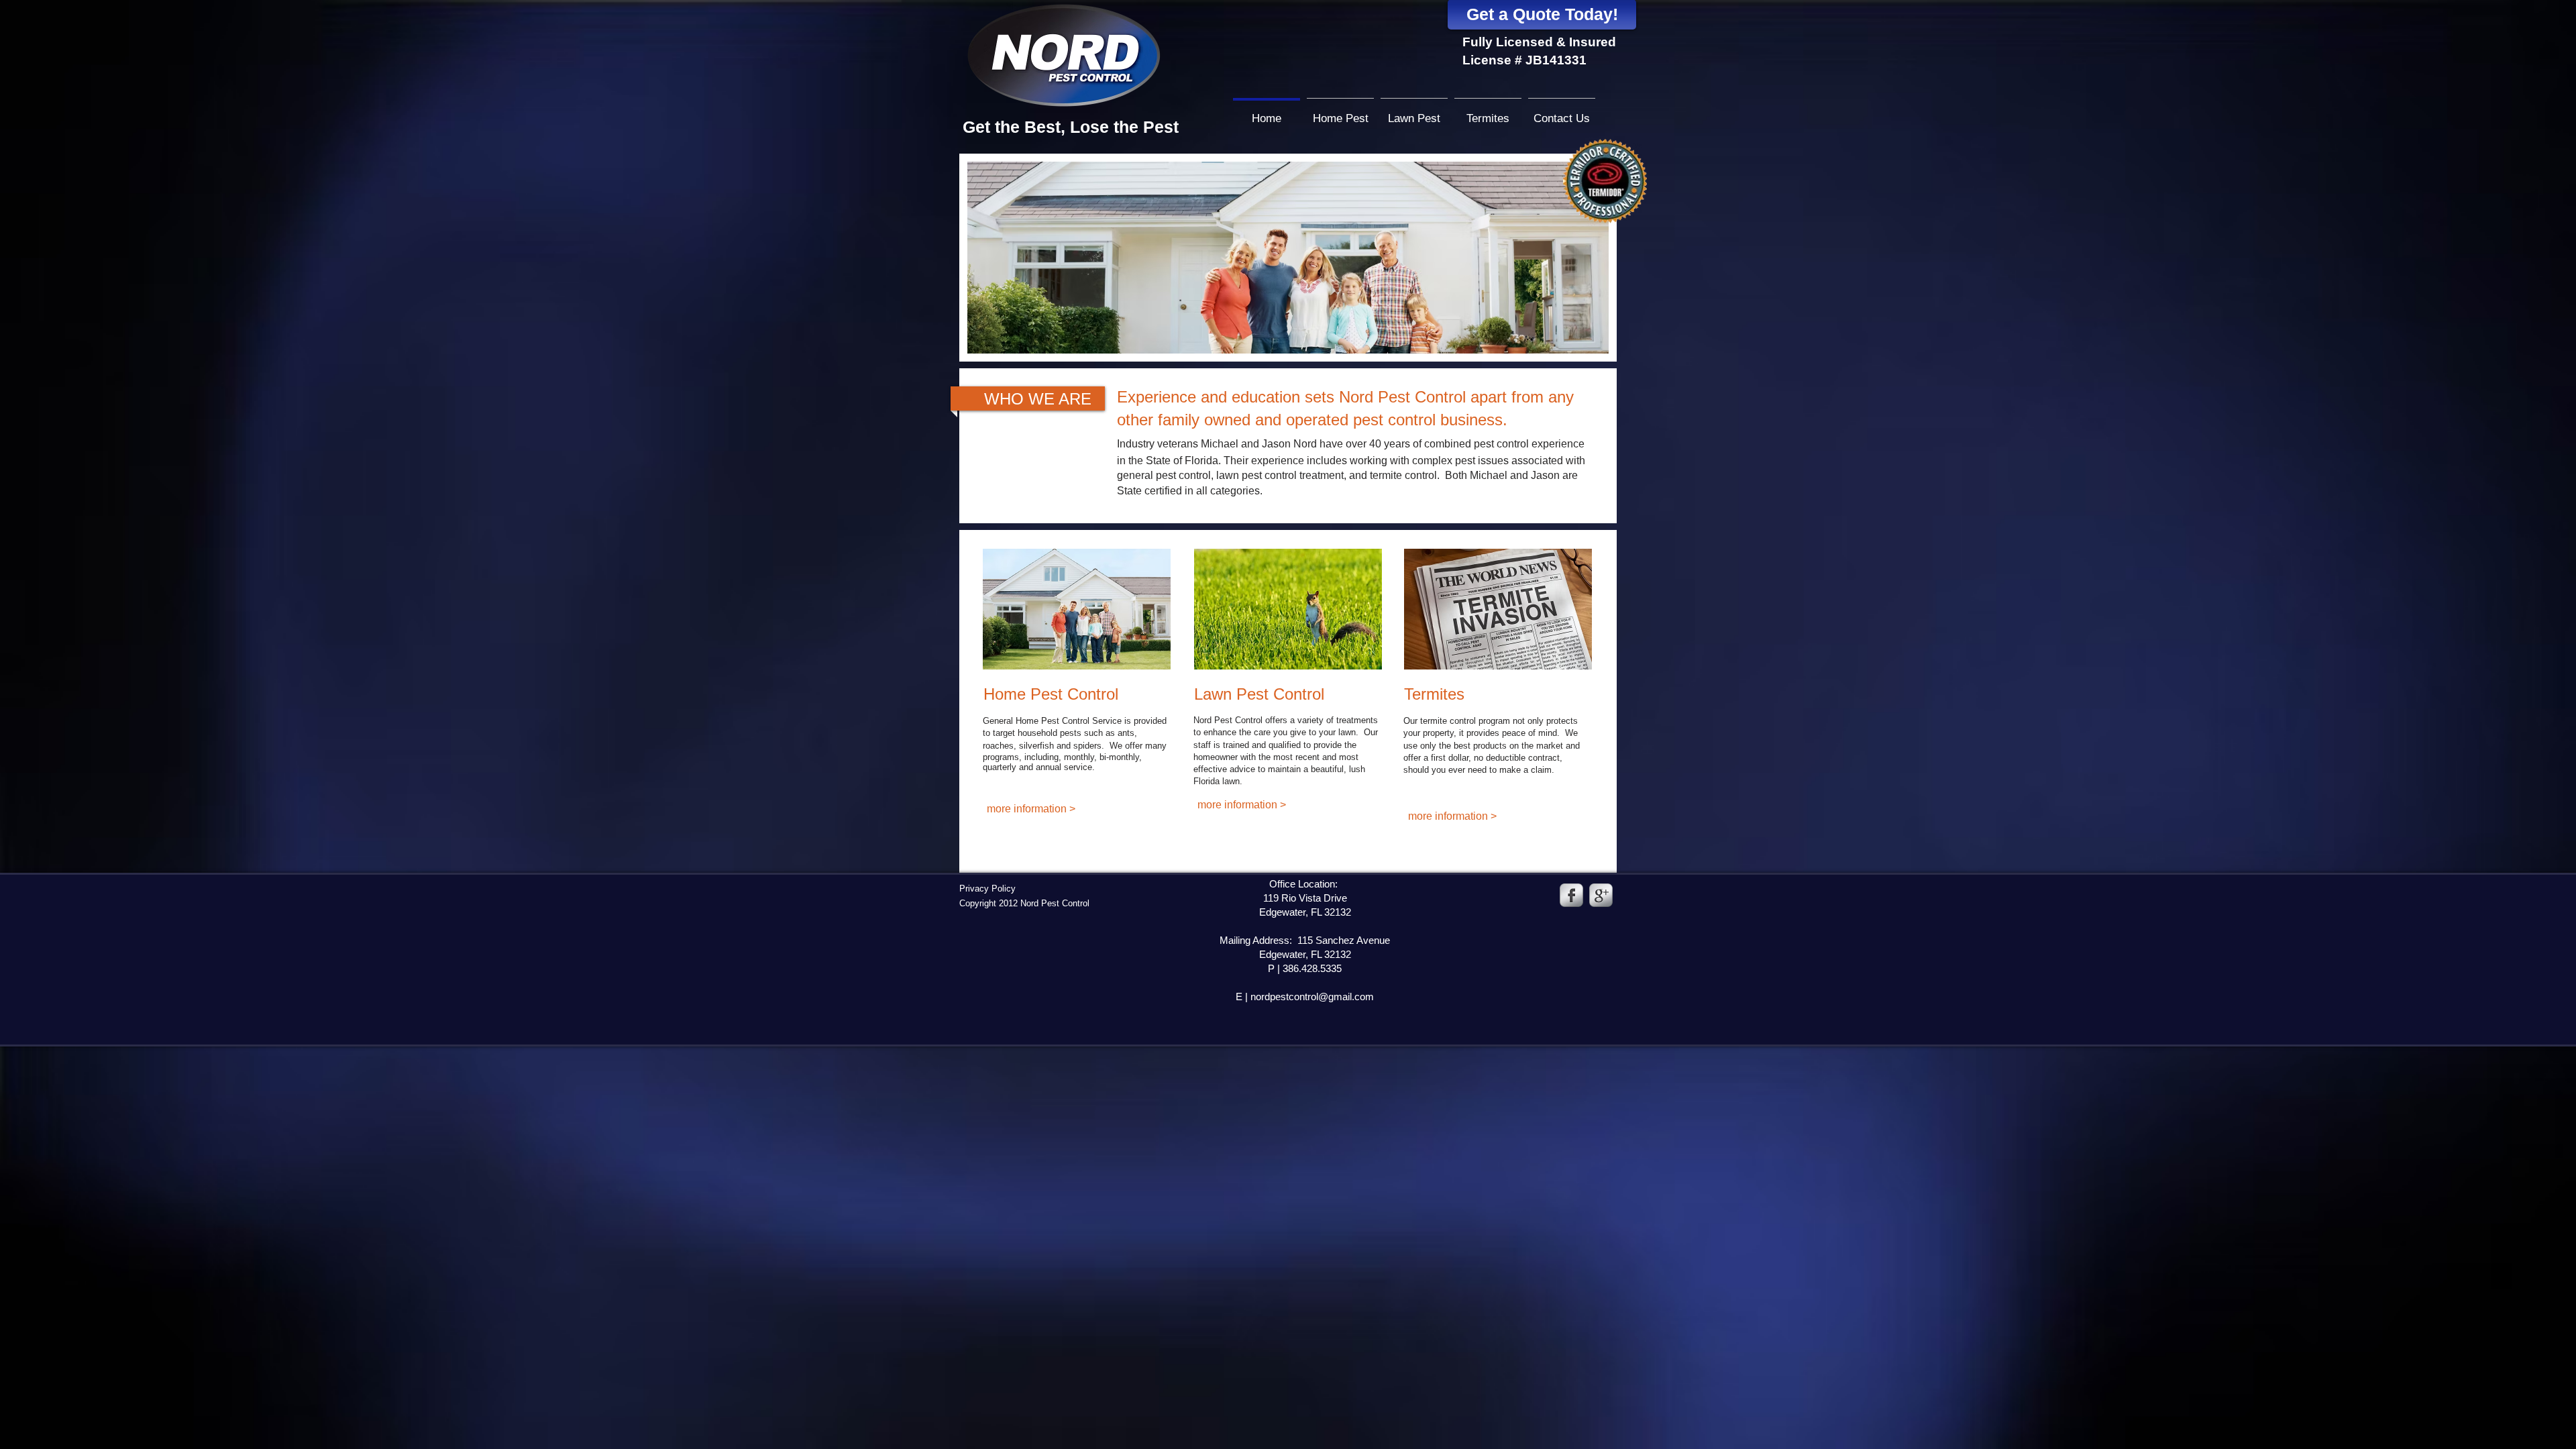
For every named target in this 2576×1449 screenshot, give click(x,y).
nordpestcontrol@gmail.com (1312, 997)
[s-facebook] (1571, 895)
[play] (1580, 342)
